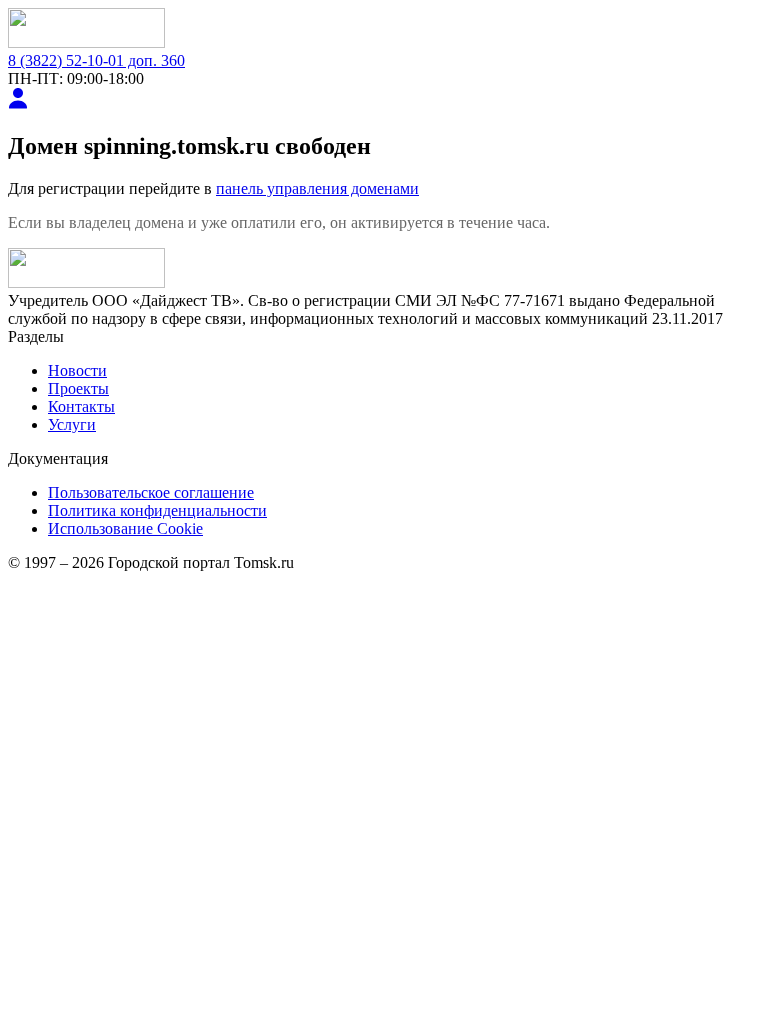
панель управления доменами (317, 188)
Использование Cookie (125, 528)
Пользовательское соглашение (151, 492)
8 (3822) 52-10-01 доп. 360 (96, 60)
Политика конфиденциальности (157, 510)
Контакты (81, 406)
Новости (77, 370)
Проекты (78, 388)
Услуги (72, 424)
